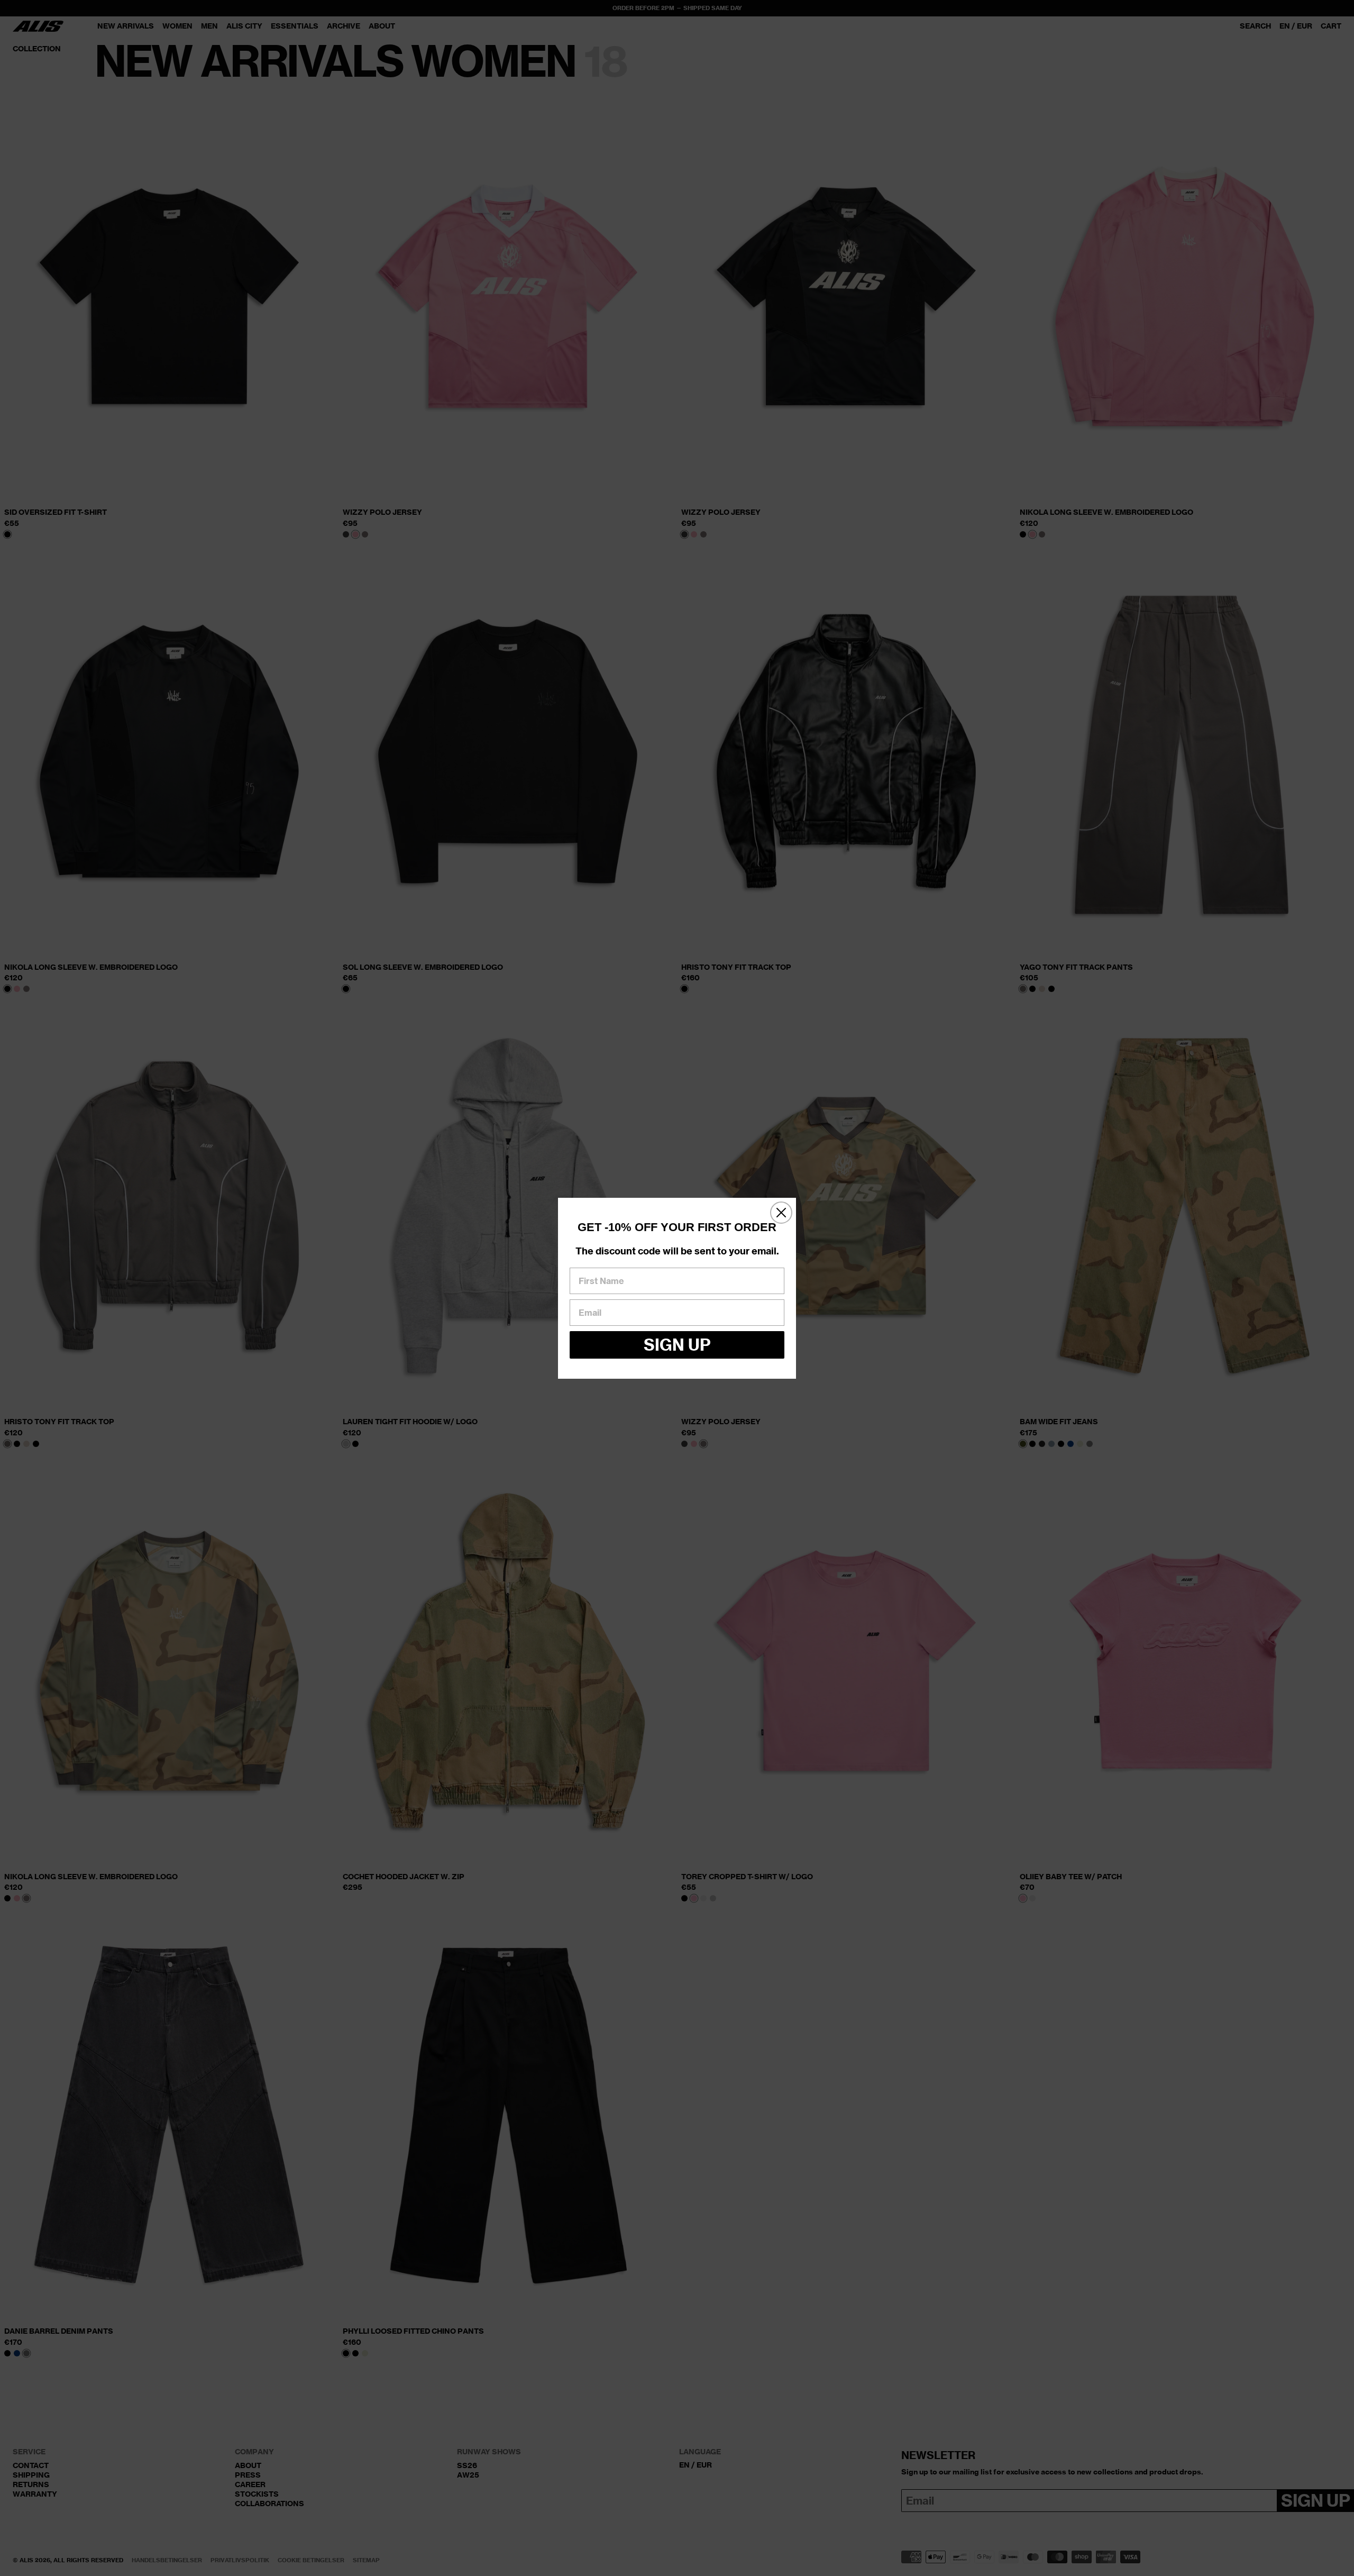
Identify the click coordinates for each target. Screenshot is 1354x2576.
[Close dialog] (781, 1213)
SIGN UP (677, 1345)
